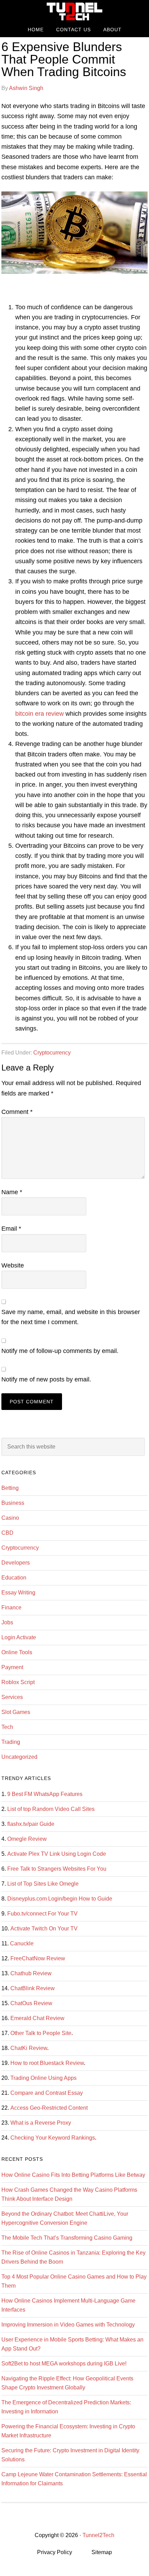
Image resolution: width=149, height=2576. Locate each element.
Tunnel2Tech (74, 11)
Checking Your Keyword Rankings (53, 2138)
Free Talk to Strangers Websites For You (57, 1869)
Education (14, 1578)
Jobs (7, 1622)
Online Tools (17, 1652)
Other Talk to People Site (41, 2033)
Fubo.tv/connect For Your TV (42, 1914)
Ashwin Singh (26, 88)
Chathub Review (31, 1973)
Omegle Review (27, 1839)
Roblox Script (18, 1682)
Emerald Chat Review (37, 2018)
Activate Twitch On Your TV (44, 1929)
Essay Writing (18, 1593)
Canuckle (22, 1943)
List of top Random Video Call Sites (51, 1809)
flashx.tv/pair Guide (31, 1824)
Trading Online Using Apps (43, 2078)
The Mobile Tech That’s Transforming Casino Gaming (67, 2238)
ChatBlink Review (33, 1988)
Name (12, 1192)
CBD (7, 1533)
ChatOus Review (31, 2003)
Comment (17, 1112)
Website (13, 1265)
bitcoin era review (40, 714)
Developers (16, 1563)
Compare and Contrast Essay (47, 2093)
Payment (12, 1667)
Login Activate (19, 1637)
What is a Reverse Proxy (41, 2123)
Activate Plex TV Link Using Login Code (57, 1854)
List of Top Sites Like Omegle (43, 1884)
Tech (7, 1727)
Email (11, 1229)
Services (12, 1697)
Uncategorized (19, 1757)
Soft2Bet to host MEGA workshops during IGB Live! (64, 2364)
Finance (11, 1607)
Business (13, 1503)
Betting (10, 1488)
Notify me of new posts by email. (46, 1379)
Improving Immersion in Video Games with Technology (68, 2325)
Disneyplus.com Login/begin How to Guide (60, 1899)
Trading (11, 1742)
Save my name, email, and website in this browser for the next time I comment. (71, 1317)
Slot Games (16, 1712)
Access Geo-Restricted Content (49, 2108)
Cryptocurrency (52, 1053)
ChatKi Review (29, 2048)
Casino (10, 1518)
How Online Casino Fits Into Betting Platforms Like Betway (73, 2175)
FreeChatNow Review (38, 1958)
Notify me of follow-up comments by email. (60, 1351)
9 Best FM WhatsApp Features (45, 1794)
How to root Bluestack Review (47, 2063)
